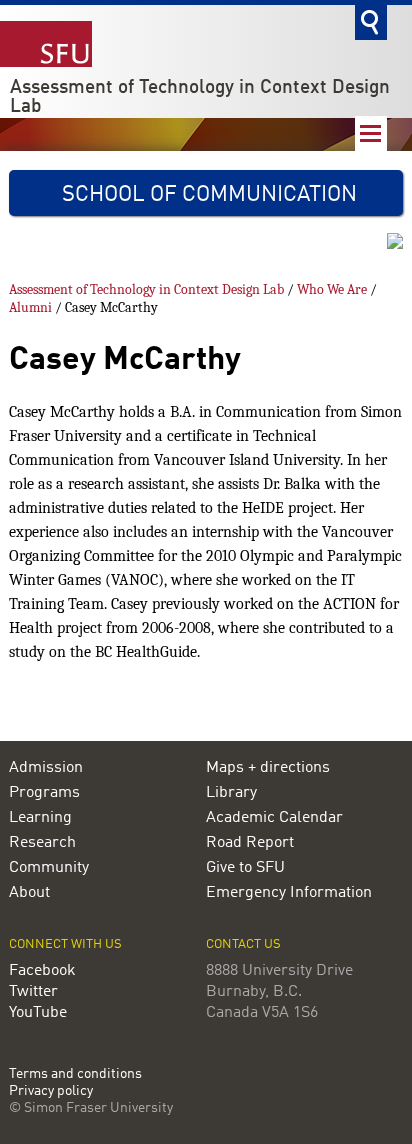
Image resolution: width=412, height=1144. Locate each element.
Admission (46, 768)
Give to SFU (245, 868)
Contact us (243, 944)
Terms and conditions (75, 1074)
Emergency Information (289, 893)
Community (49, 868)
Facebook (42, 971)
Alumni (30, 307)
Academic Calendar (274, 818)
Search (371, 22)
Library (231, 793)
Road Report (250, 843)
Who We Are (332, 289)
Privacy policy (51, 1091)
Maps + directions (268, 768)
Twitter (33, 992)
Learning (40, 818)
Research (42, 843)
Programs (44, 793)
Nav (371, 133)
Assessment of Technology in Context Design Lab (200, 97)
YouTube (38, 1013)
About (29, 893)
